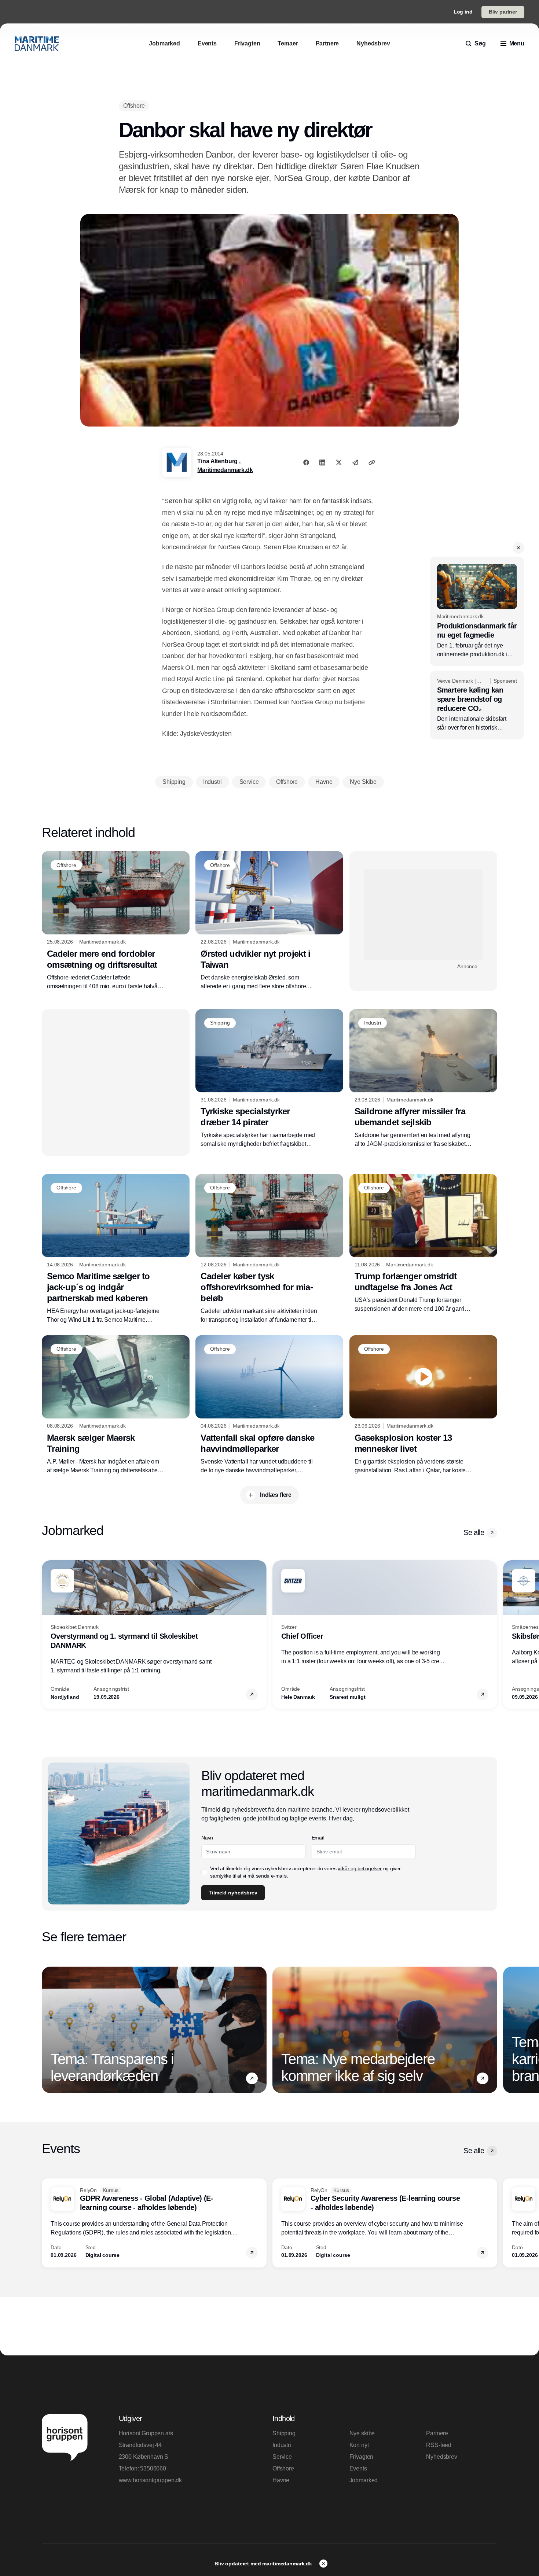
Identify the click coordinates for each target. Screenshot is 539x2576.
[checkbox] (204, 1872)
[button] (518, 548)
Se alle (474, 1532)
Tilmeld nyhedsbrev (233, 1893)
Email (318, 1838)
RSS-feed (439, 2445)
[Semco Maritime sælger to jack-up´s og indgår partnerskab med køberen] (116, 1249)
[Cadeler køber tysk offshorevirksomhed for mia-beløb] (269, 1249)
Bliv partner (503, 12)
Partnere (437, 2433)
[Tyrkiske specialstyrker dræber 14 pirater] (269, 1079)
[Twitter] (339, 462)
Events (358, 2468)
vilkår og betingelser (360, 1868)
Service (282, 2457)
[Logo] (37, 44)
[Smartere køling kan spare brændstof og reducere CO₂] (477, 705)
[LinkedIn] (322, 462)
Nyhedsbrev (441, 2457)
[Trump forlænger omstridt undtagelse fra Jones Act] (423, 1244)
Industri (282, 2445)
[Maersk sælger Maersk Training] (116, 1405)
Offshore (283, 2468)
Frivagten (362, 2457)
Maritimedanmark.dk (225, 470)
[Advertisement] (423, 915)
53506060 (153, 2468)
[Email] (355, 462)
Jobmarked (364, 2480)
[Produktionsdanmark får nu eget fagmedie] (477, 611)
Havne (281, 2480)
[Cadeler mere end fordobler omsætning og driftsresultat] (116, 921)
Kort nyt (359, 2445)
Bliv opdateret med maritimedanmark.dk (264, 2564)
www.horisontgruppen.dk (150, 2480)
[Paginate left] (48, 1635)
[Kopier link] (372, 462)
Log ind (463, 12)
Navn (207, 1838)
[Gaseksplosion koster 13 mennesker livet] (423, 1405)
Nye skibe (362, 2433)
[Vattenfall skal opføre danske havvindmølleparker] (269, 1405)
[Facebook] (306, 462)
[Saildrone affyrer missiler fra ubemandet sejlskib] (423, 1079)
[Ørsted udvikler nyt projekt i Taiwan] (269, 921)
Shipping (284, 2433)
